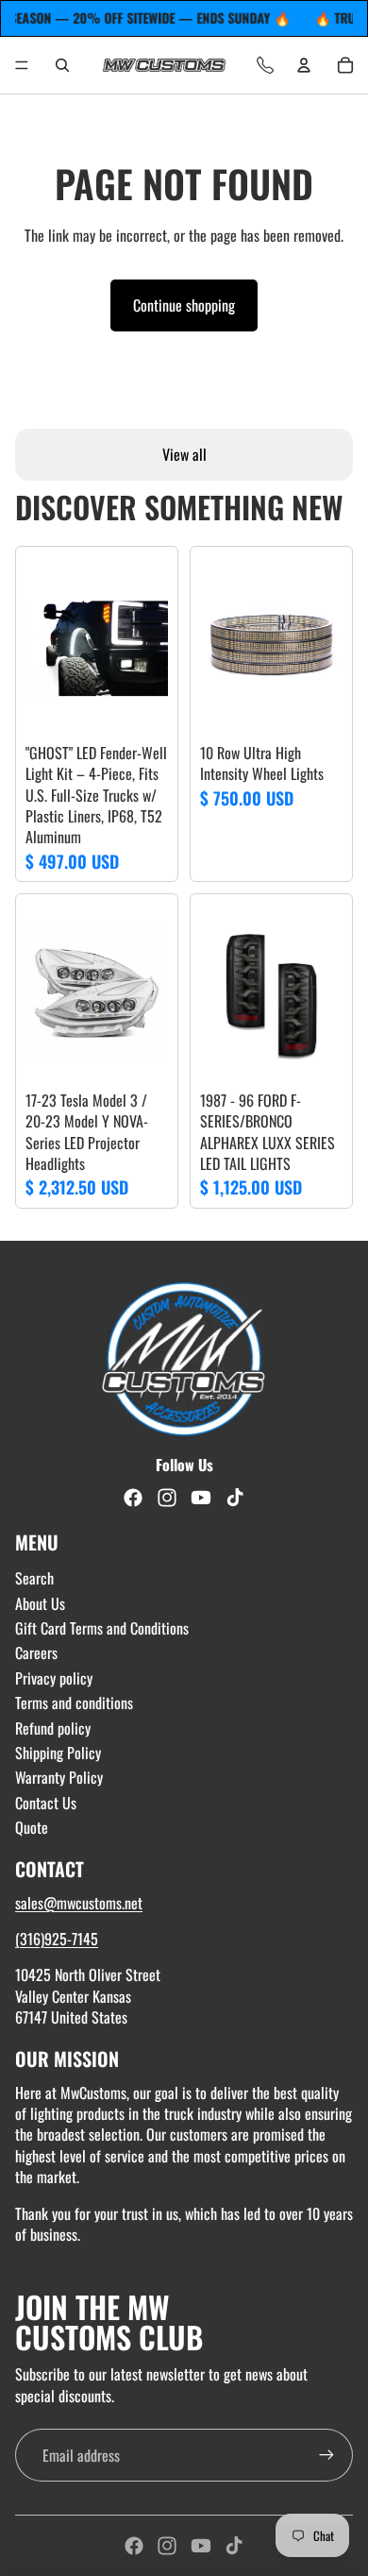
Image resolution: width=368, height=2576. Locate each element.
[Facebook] (134, 2546)
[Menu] (22, 65)
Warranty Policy (59, 1777)
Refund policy (53, 1728)
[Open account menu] (304, 65)
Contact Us (46, 1803)
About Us (40, 1603)
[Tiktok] (234, 2546)
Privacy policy (54, 1678)
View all (184, 454)
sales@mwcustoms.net (79, 1903)
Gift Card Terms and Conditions (102, 1628)
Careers (36, 1652)
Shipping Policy (58, 1753)
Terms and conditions (74, 1703)
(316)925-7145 (57, 1939)
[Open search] (62, 65)
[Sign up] (326, 2455)
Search (34, 1578)
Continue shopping (184, 305)
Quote (32, 1827)
